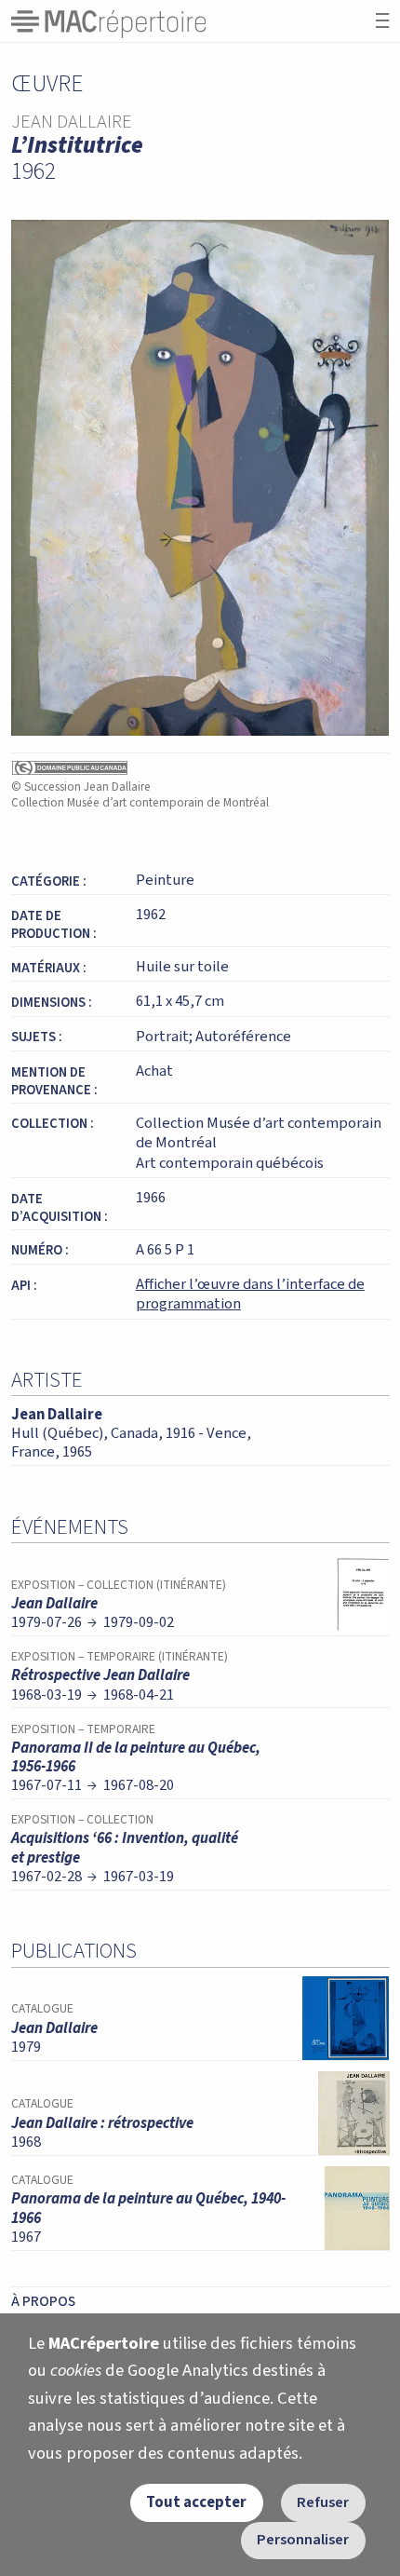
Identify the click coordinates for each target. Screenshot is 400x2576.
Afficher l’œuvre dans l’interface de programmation (250, 1295)
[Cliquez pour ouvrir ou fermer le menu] (382, 21)
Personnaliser (303, 2540)
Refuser (323, 2502)
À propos (43, 2301)
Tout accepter (196, 2502)
